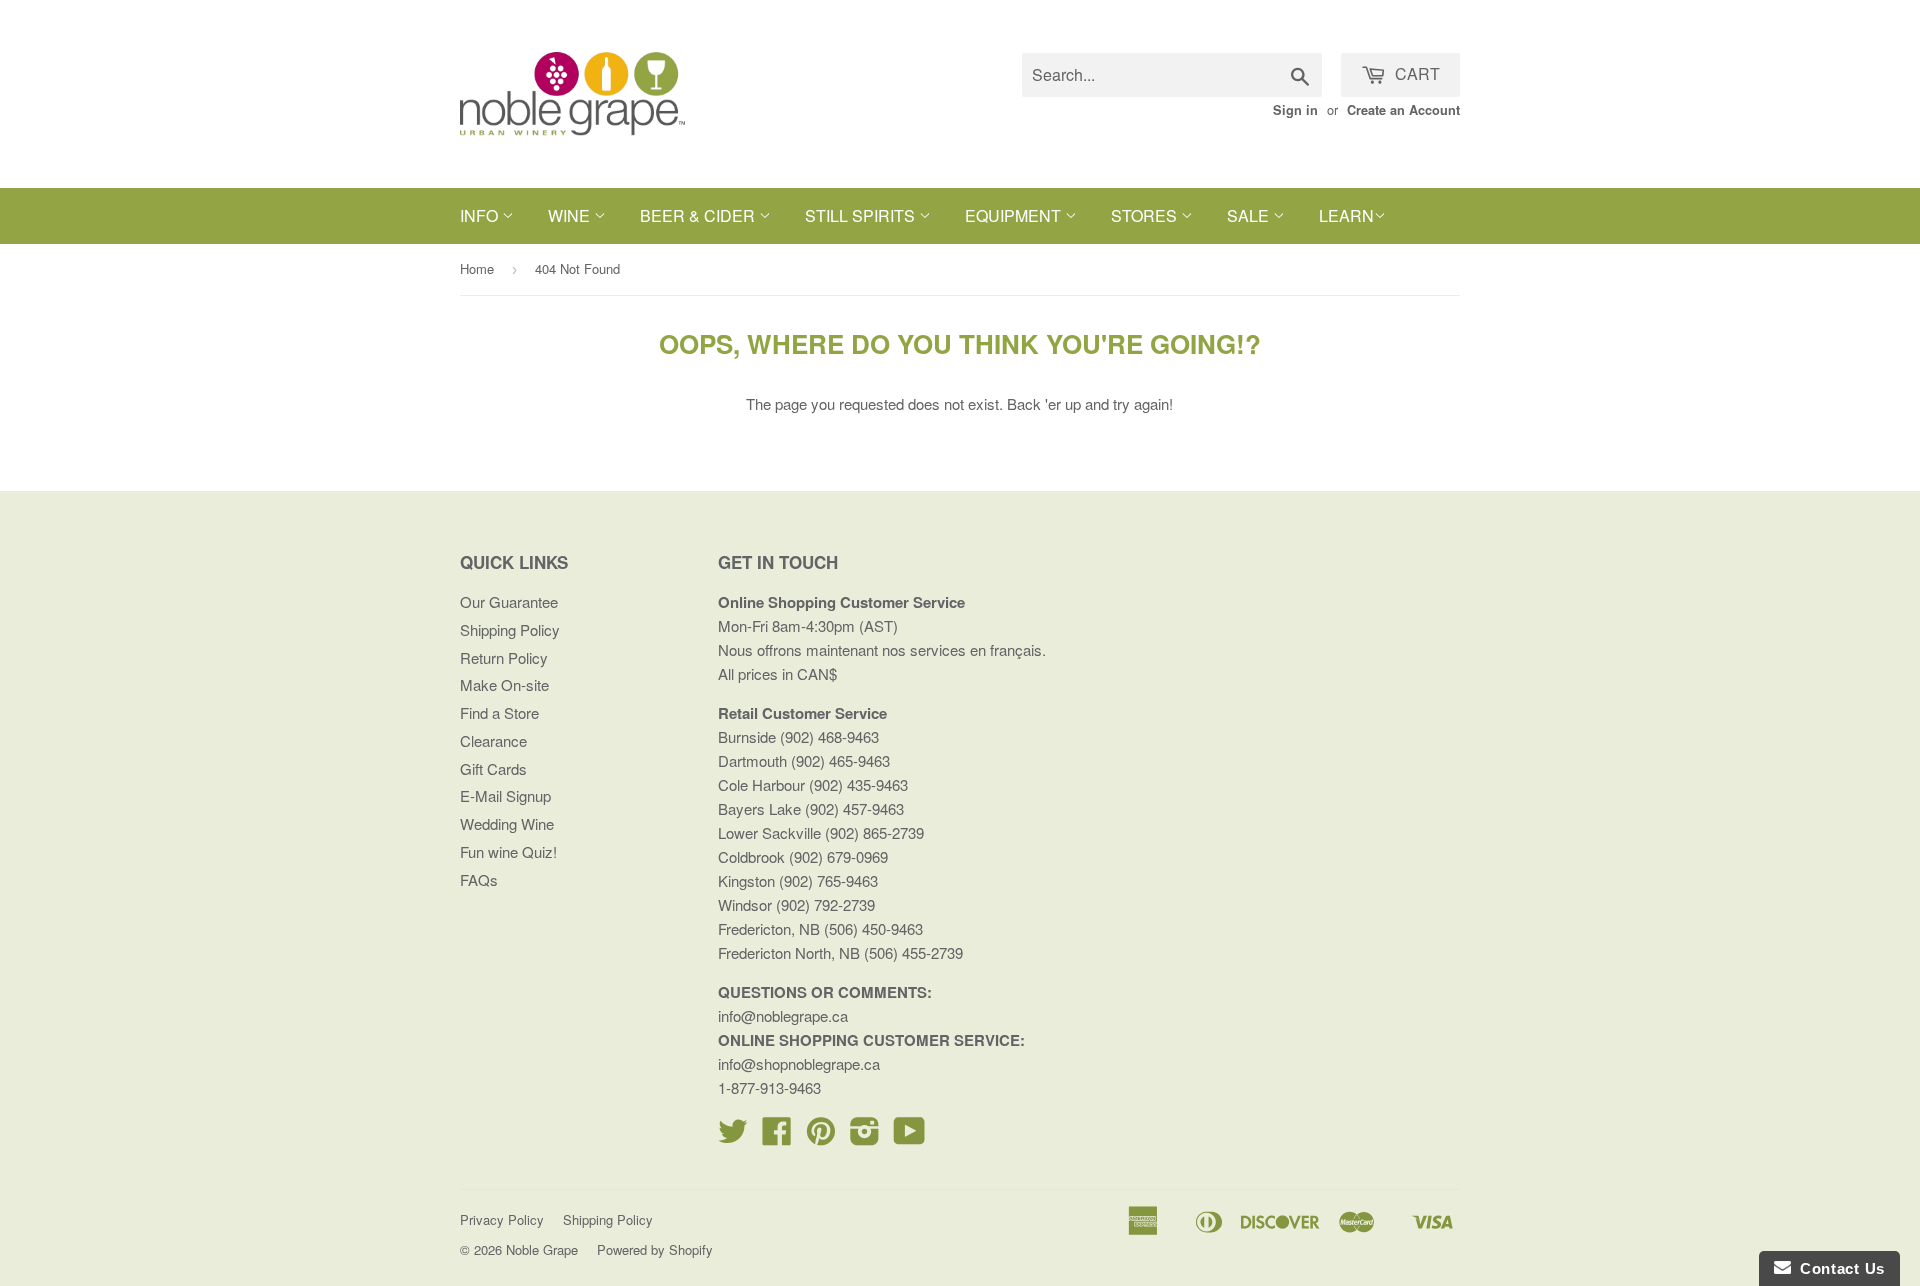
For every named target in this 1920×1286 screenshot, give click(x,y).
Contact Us (1838, 1268)
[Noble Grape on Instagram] (865, 1136)
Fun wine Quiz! (508, 851)
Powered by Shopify (655, 1249)
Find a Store (499, 712)
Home (477, 268)
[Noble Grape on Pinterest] (821, 1136)
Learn (1346, 215)
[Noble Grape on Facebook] (777, 1136)
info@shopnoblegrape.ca (799, 1063)
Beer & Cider (699, 215)
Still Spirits (862, 215)
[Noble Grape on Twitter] (733, 1136)
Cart (1415, 73)
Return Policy (504, 657)
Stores (1146, 215)
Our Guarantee (509, 601)
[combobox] (1172, 75)
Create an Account (1403, 110)
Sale (1250, 215)
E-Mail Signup (505, 795)
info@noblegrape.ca (783, 1015)
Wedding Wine (507, 823)
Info (481, 215)
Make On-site (504, 684)
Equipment (1015, 215)
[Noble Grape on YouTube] (909, 1136)
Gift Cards (493, 768)
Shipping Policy (510, 629)
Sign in (1295, 110)
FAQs (479, 879)
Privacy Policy (502, 1219)
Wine (571, 215)
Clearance (493, 740)
